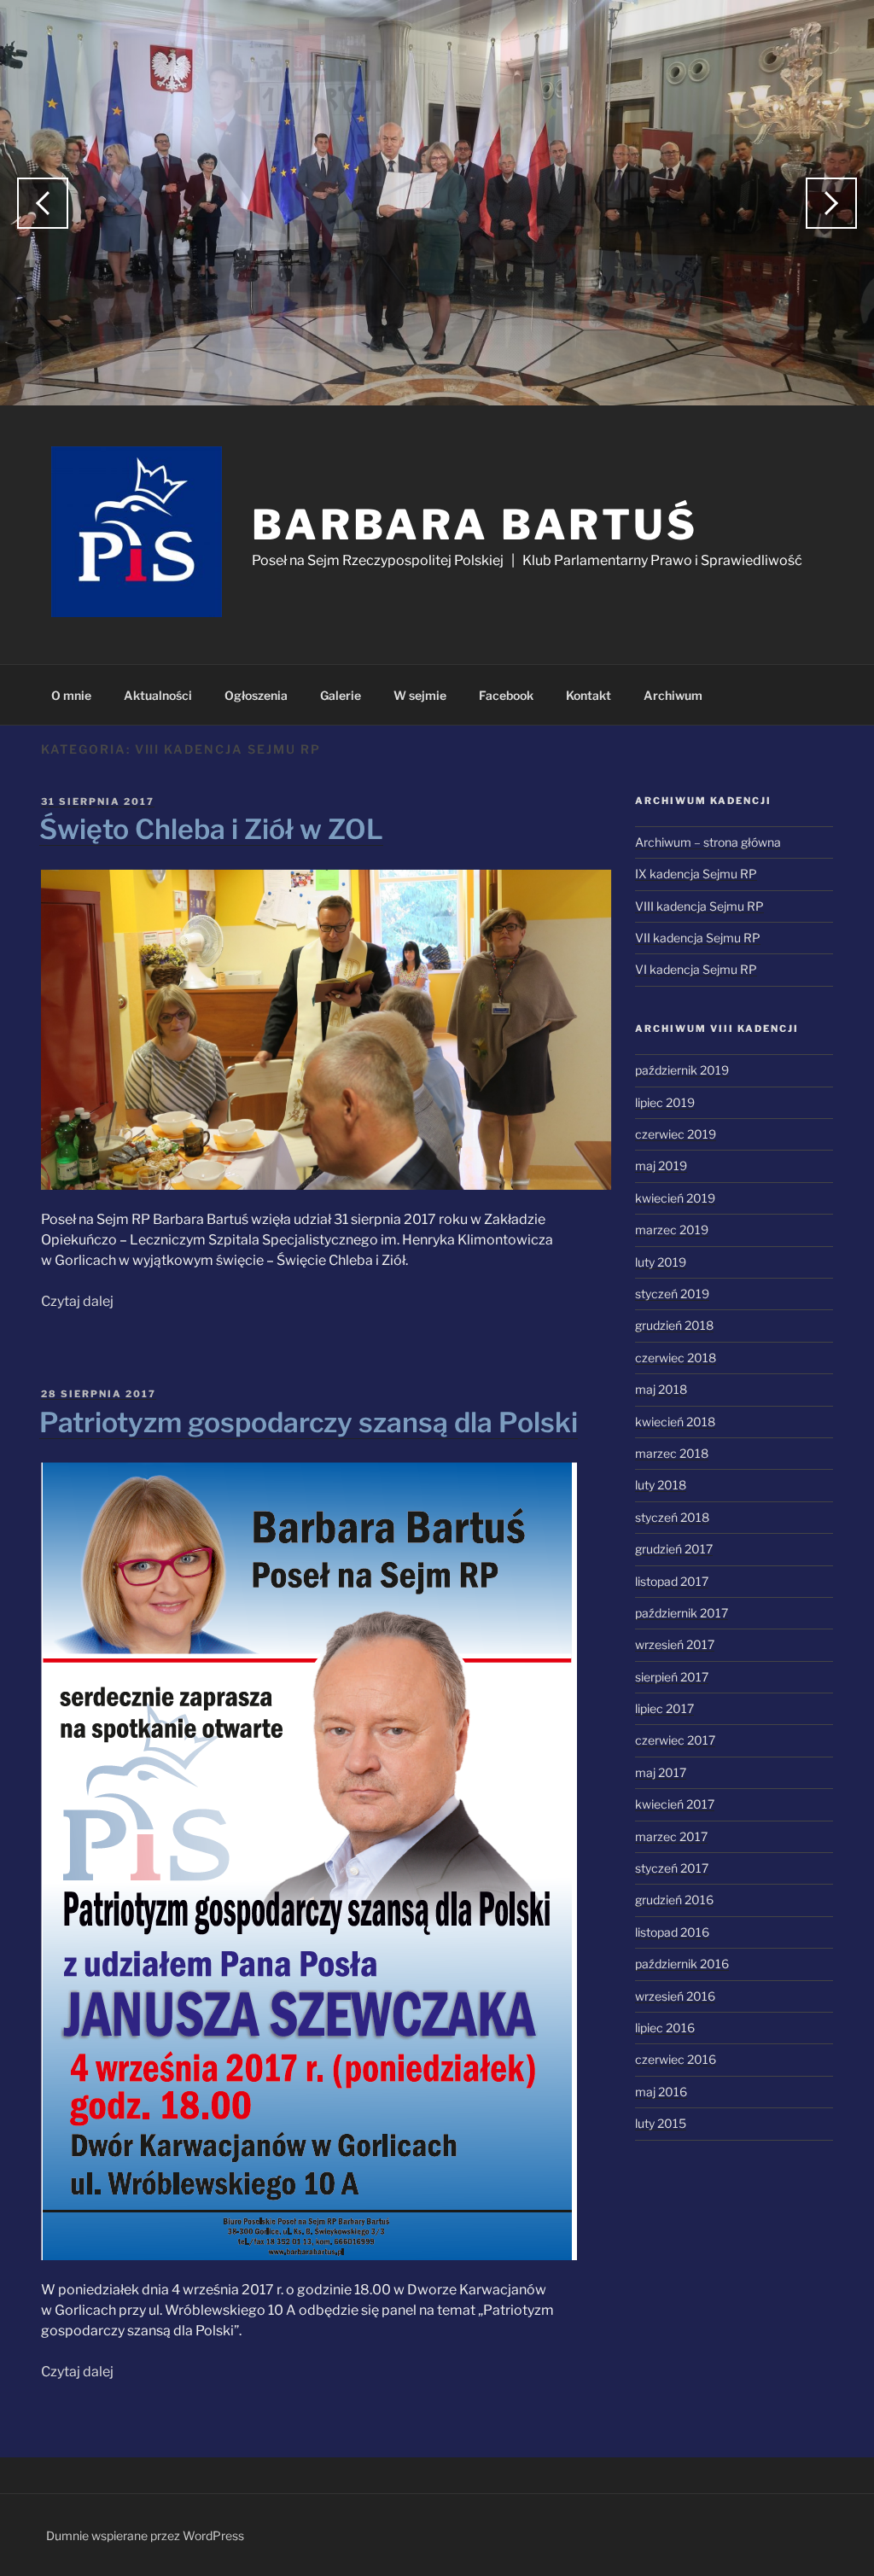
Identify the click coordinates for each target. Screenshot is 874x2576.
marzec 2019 (672, 1230)
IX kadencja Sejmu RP (696, 874)
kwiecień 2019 (675, 1198)
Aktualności (158, 695)
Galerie (341, 695)
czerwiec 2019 (676, 1134)
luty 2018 (661, 1485)
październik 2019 (682, 1070)
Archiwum (673, 695)
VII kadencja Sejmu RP (698, 938)
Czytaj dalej (77, 1301)
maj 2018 (661, 1389)
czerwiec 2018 (676, 1358)
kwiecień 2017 (675, 1804)
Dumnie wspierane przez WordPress (145, 2535)
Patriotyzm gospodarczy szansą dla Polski (309, 1422)
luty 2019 (661, 1262)
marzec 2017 (671, 1836)
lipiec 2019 (665, 1102)
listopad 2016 (672, 1932)
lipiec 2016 (665, 2028)
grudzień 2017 (674, 1549)
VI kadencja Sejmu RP (696, 969)
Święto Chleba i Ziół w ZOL (211, 829)
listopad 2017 (672, 1581)
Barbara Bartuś (475, 525)
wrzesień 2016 (675, 1996)
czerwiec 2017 (675, 1740)
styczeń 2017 (672, 1868)
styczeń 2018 (672, 1517)
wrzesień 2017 (675, 1644)
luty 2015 (661, 2123)
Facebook (506, 695)
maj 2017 (661, 1772)
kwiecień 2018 (675, 1422)
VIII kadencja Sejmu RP (699, 906)
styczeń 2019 (672, 1294)
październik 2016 (682, 1964)
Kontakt (588, 695)
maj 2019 (661, 1166)
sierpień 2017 (672, 1677)
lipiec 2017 (664, 1708)
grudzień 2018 (674, 1325)
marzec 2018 (672, 1453)
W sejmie (420, 695)
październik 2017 (682, 1613)
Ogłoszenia (256, 695)
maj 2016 (661, 2092)
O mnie (71, 695)
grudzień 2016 (674, 1900)
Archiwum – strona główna (708, 842)
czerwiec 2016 (676, 2059)
